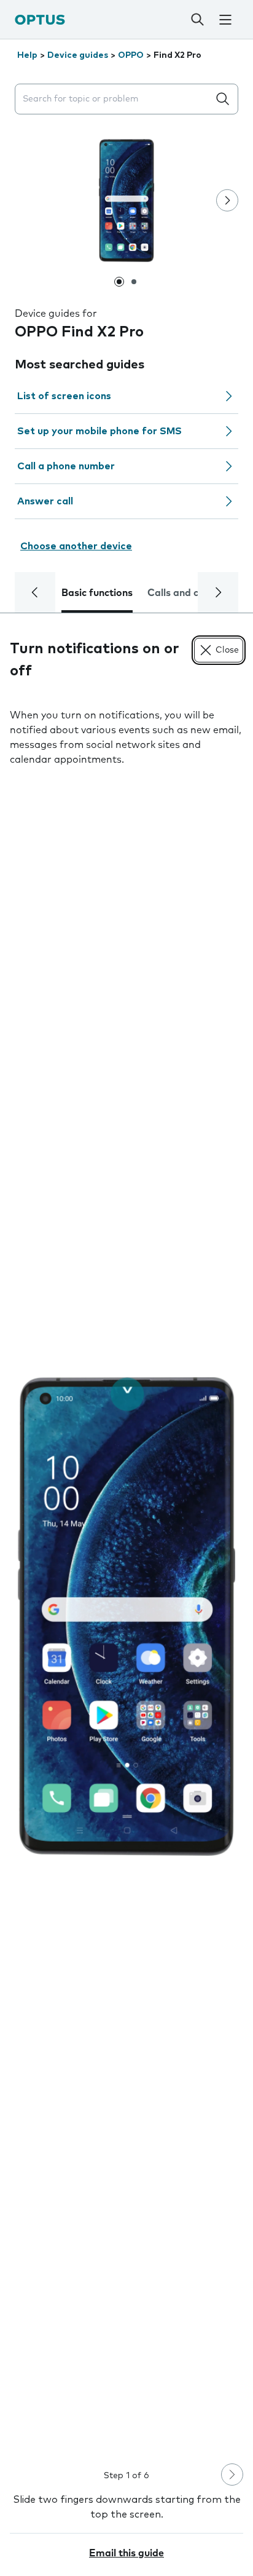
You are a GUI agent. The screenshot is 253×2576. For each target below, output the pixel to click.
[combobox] (114, 99)
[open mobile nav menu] (225, 20)
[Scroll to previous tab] (35, 592)
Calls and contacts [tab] (191, 593)
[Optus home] (40, 19)
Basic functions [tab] (97, 593)
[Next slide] (227, 201)
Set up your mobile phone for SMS (99, 431)
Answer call (45, 501)
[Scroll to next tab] (218, 592)
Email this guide (126, 2553)
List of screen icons (64, 396)
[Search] (198, 20)
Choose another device (76, 546)
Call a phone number (66, 466)
